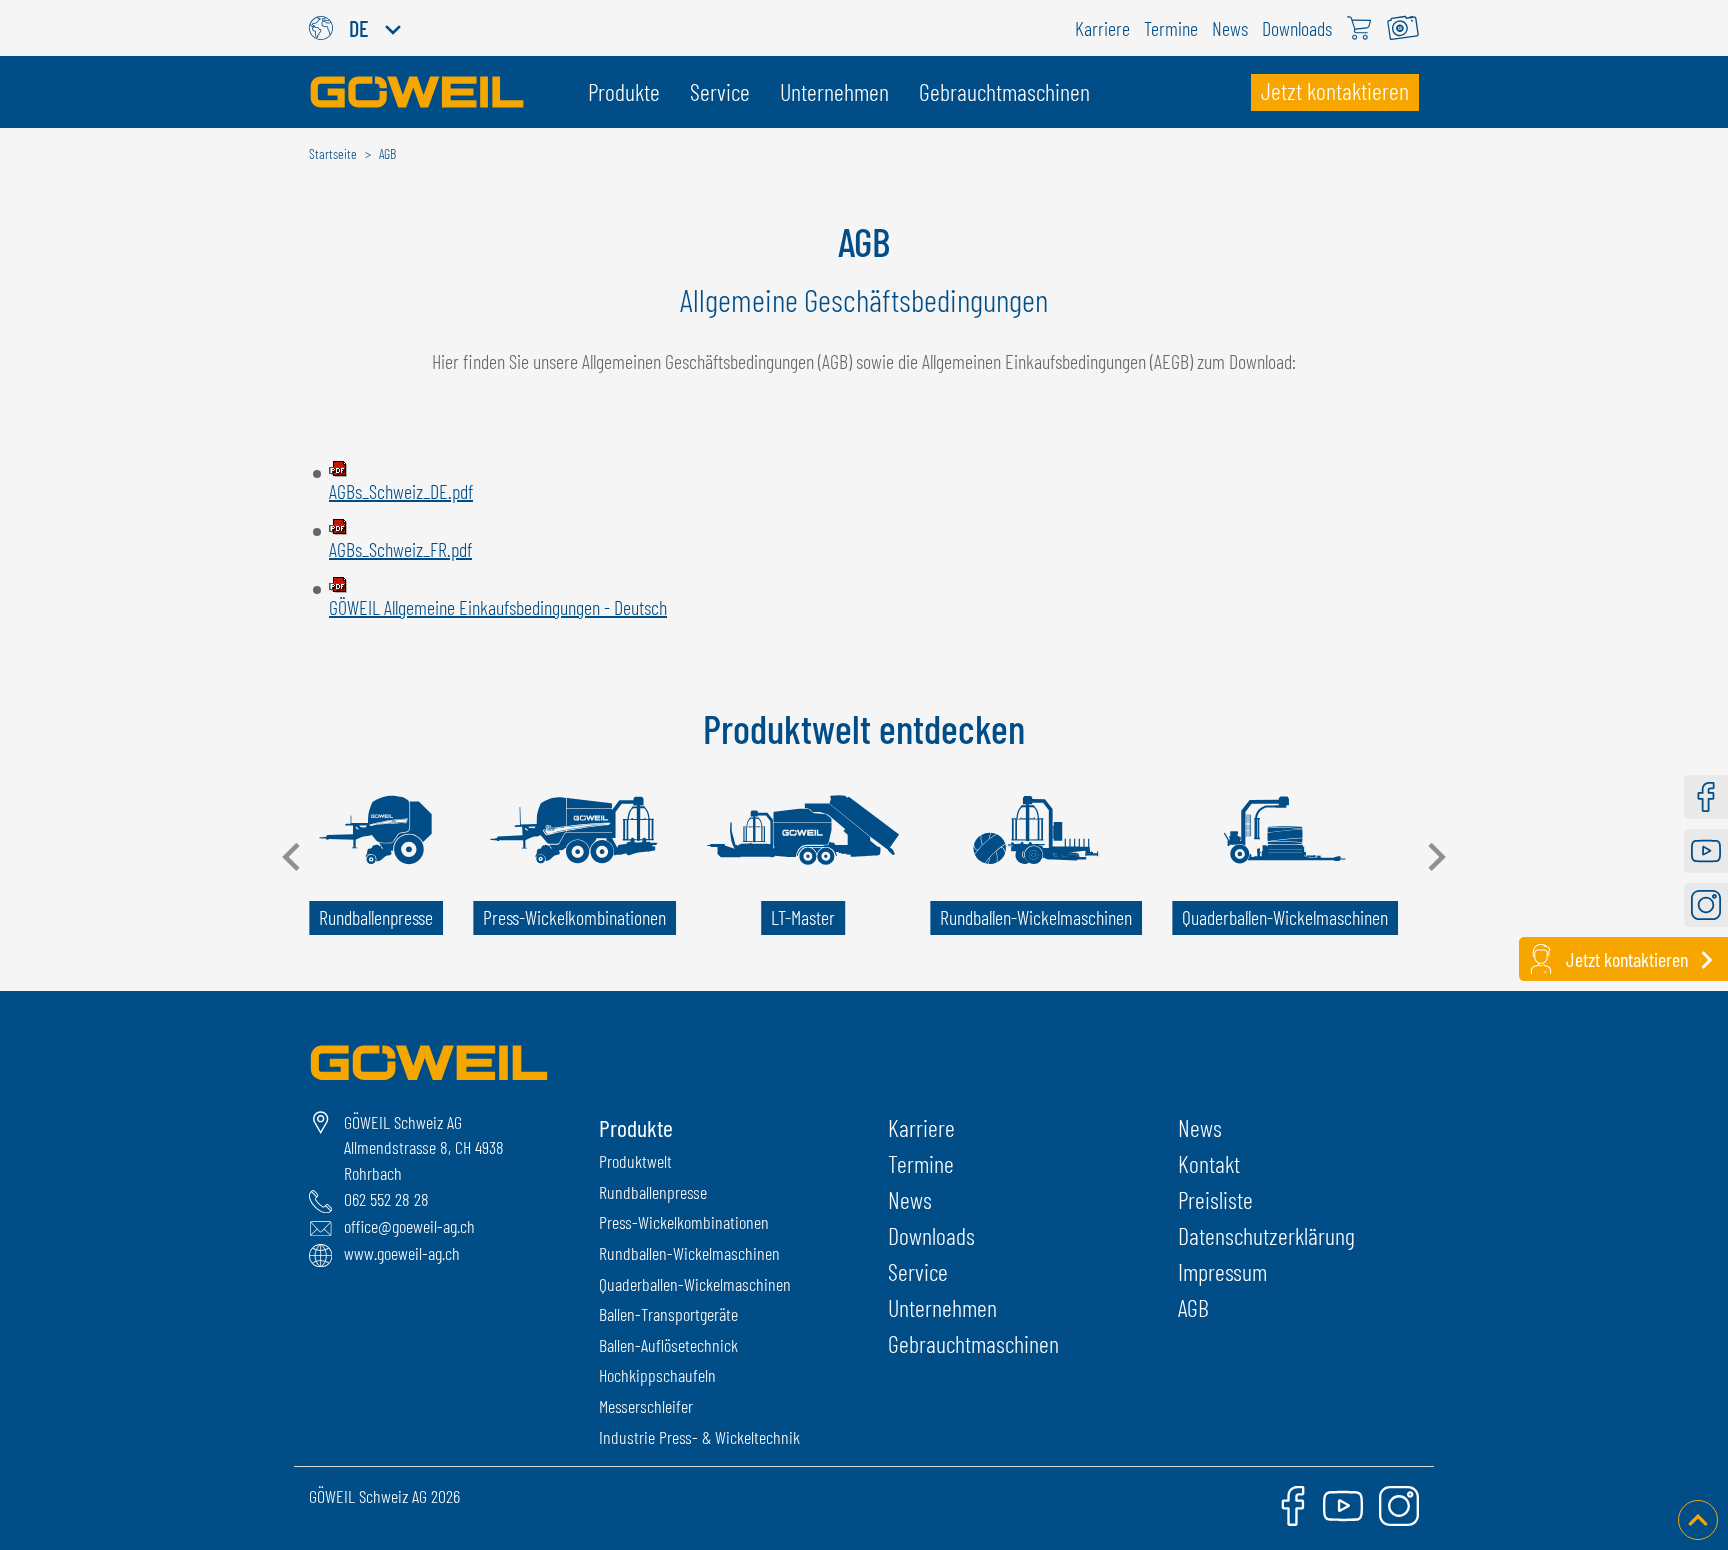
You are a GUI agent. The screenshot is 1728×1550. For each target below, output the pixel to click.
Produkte (636, 1127)
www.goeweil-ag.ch (402, 1253)
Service (918, 1271)
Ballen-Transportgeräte (668, 1314)
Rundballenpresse (653, 1192)
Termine (921, 1163)
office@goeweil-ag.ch (409, 1226)
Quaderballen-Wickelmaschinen (695, 1284)
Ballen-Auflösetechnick (668, 1345)
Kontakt (1209, 1163)
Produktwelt (635, 1161)
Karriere (921, 1127)
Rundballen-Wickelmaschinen (689, 1253)
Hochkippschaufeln (657, 1375)
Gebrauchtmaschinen (973, 1343)
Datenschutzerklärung (1266, 1235)
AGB (1193, 1307)
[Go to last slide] (293, 857)
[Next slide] (1435, 857)
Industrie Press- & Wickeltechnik (699, 1437)
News (910, 1199)
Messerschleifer (646, 1406)
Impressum (1222, 1271)
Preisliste (1215, 1199)
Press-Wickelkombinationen (684, 1222)
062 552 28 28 (386, 1199)
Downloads (931, 1235)
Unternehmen (942, 1307)
